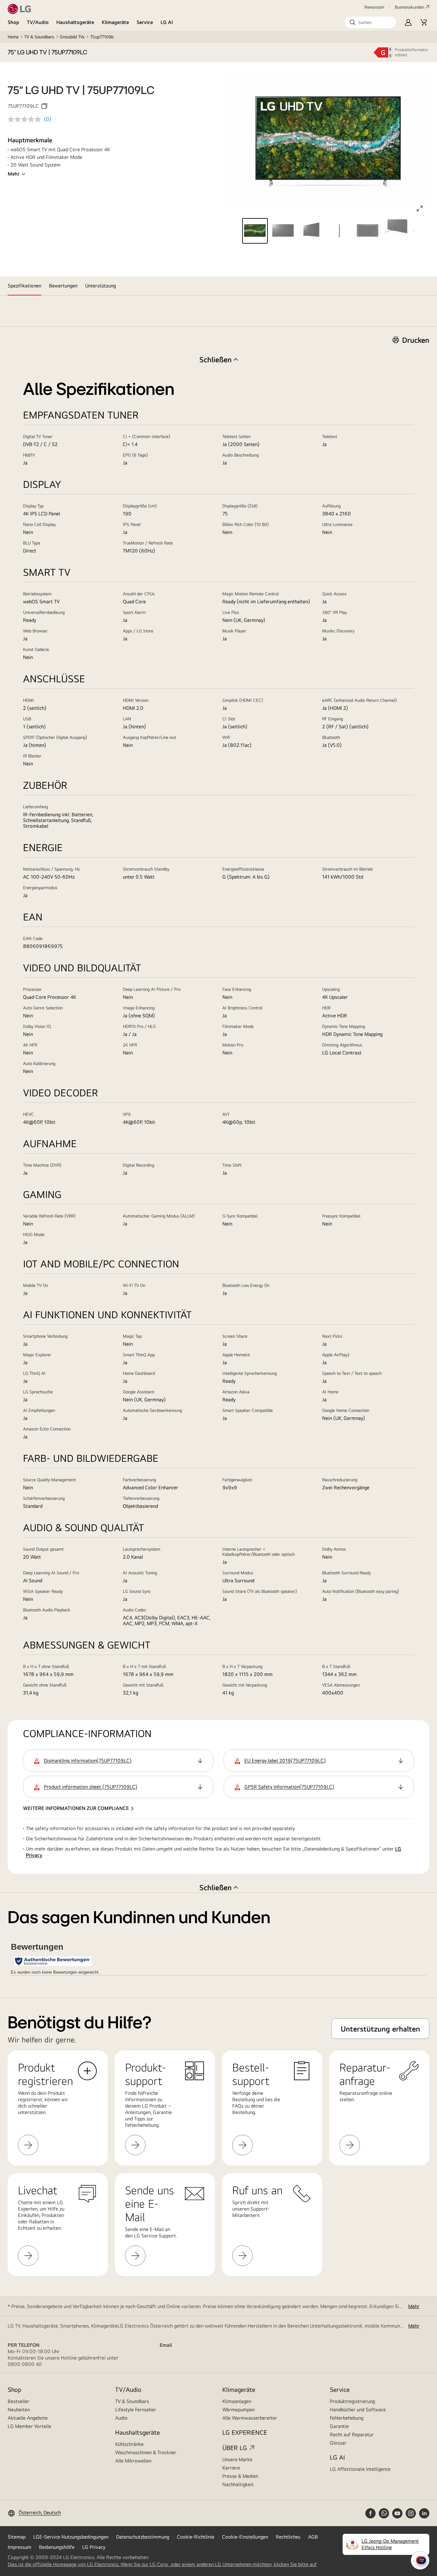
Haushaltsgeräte (75, 22)
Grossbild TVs (72, 37)
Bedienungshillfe (57, 2547)
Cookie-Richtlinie (196, 2537)
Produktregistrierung (352, 2401)
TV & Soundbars (39, 37)
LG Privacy (94, 2547)
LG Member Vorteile (29, 2426)
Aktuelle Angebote (28, 2418)
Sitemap (17, 2537)
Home (13, 37)
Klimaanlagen (237, 2401)
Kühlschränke (129, 2444)
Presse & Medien (240, 2476)
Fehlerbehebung (347, 2418)
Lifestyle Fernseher (136, 2410)
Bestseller (19, 2401)
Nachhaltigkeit (238, 2484)
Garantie (339, 2426)
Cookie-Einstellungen (245, 2537)
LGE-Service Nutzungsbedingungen (71, 2537)
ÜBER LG (235, 2448)
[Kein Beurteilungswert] (26, 119)
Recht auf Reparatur (352, 2435)
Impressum (20, 2547)
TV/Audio (38, 22)
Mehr (14, 174)
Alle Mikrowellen (133, 2461)
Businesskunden (409, 7)
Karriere (231, 2468)
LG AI (167, 22)
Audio (121, 2418)
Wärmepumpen (238, 2410)
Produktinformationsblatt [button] (411, 52)
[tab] (24, 286)
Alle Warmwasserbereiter (250, 2418)
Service (145, 22)
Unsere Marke (237, 2459)
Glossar (338, 2443)
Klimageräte (115, 22)
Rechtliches (288, 2537)
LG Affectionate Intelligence (360, 2469)
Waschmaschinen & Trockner (146, 2452)
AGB (313, 2537)
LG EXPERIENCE (245, 2432)
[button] (370, 22)
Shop (13, 22)
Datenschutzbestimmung (143, 2537)
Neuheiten (19, 2410)
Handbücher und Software (358, 2410)
